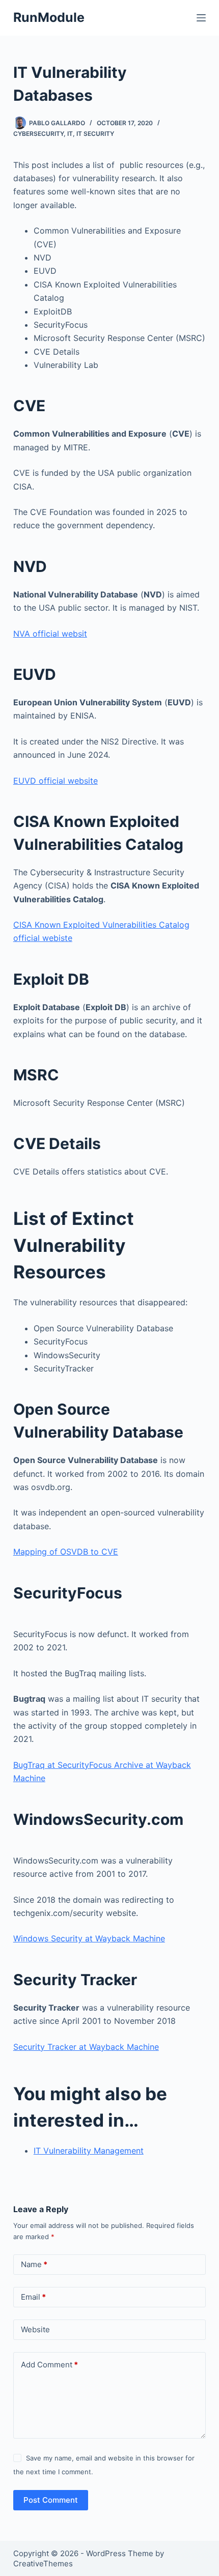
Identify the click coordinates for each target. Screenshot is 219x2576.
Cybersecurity (38, 134)
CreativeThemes (43, 2564)
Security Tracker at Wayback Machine (86, 2047)
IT (70, 134)
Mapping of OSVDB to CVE (66, 1552)
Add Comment (49, 2365)
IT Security (95, 134)
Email (33, 2297)
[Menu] (201, 18)
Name (34, 2264)
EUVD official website (56, 781)
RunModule (49, 17)
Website (35, 2329)
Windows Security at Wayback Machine (89, 1938)
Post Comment (51, 2500)
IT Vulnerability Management (89, 2151)
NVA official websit (50, 634)
